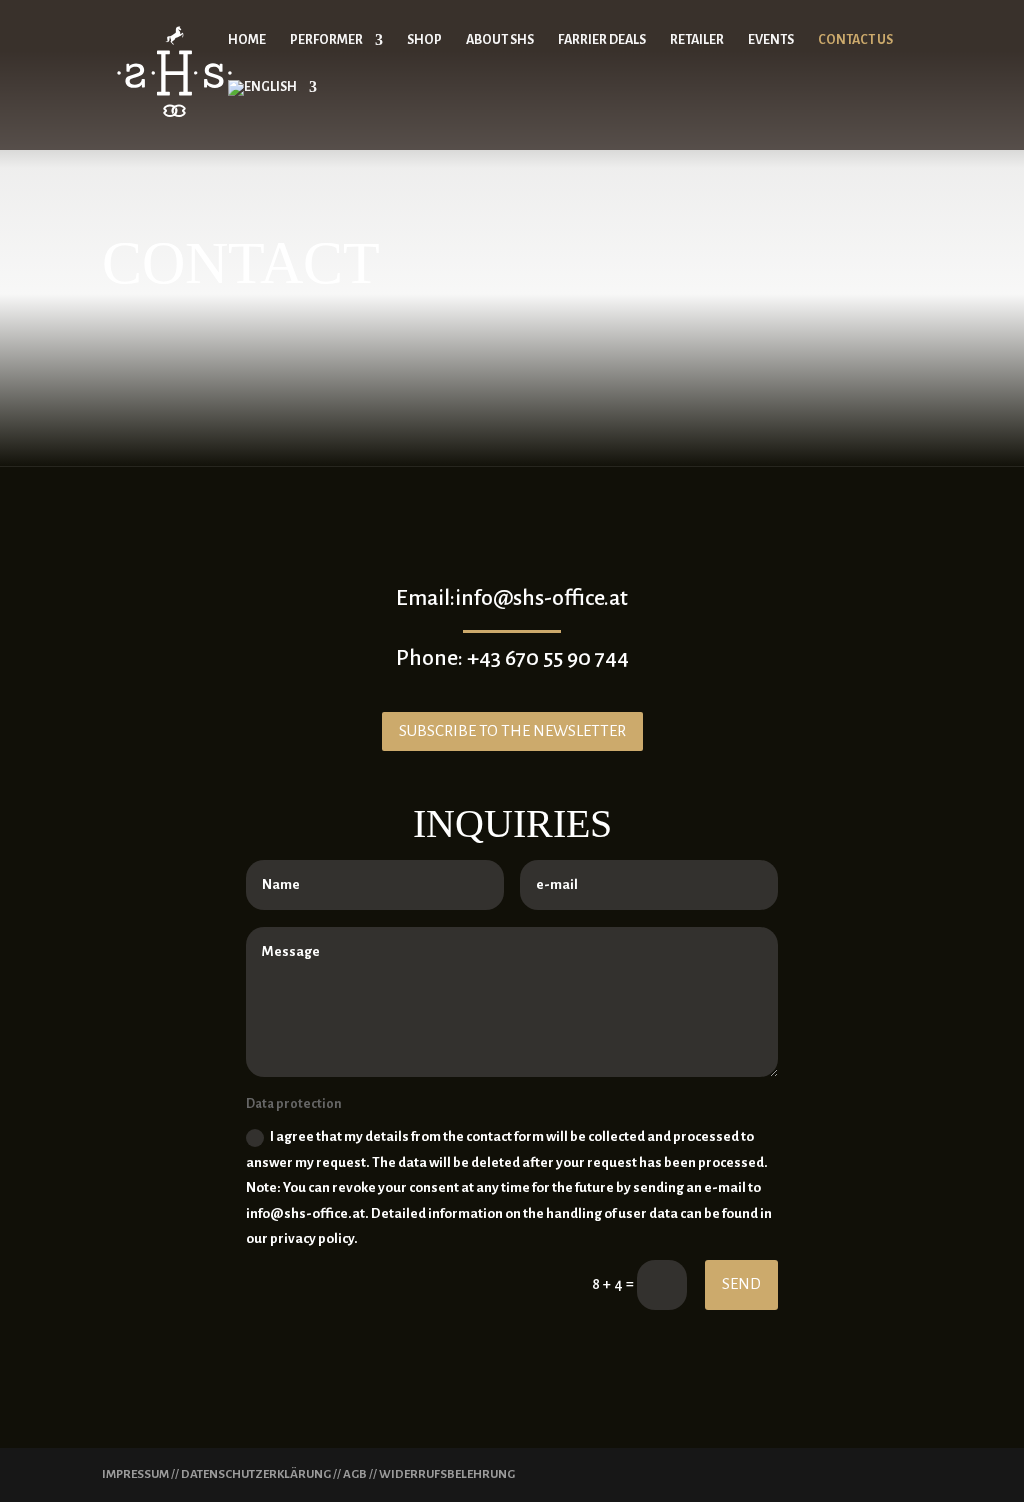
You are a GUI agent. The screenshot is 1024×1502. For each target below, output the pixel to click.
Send (741, 1283)
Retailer (697, 40)
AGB (355, 1474)
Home (247, 40)
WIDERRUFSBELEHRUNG (447, 1474)
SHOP (424, 40)
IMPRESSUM (135, 1474)
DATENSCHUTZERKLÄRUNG (256, 1474)
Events (771, 40)
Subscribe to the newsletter (512, 730)
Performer (326, 40)
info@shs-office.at (541, 598)
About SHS (500, 40)
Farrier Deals (602, 40)
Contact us (855, 40)
